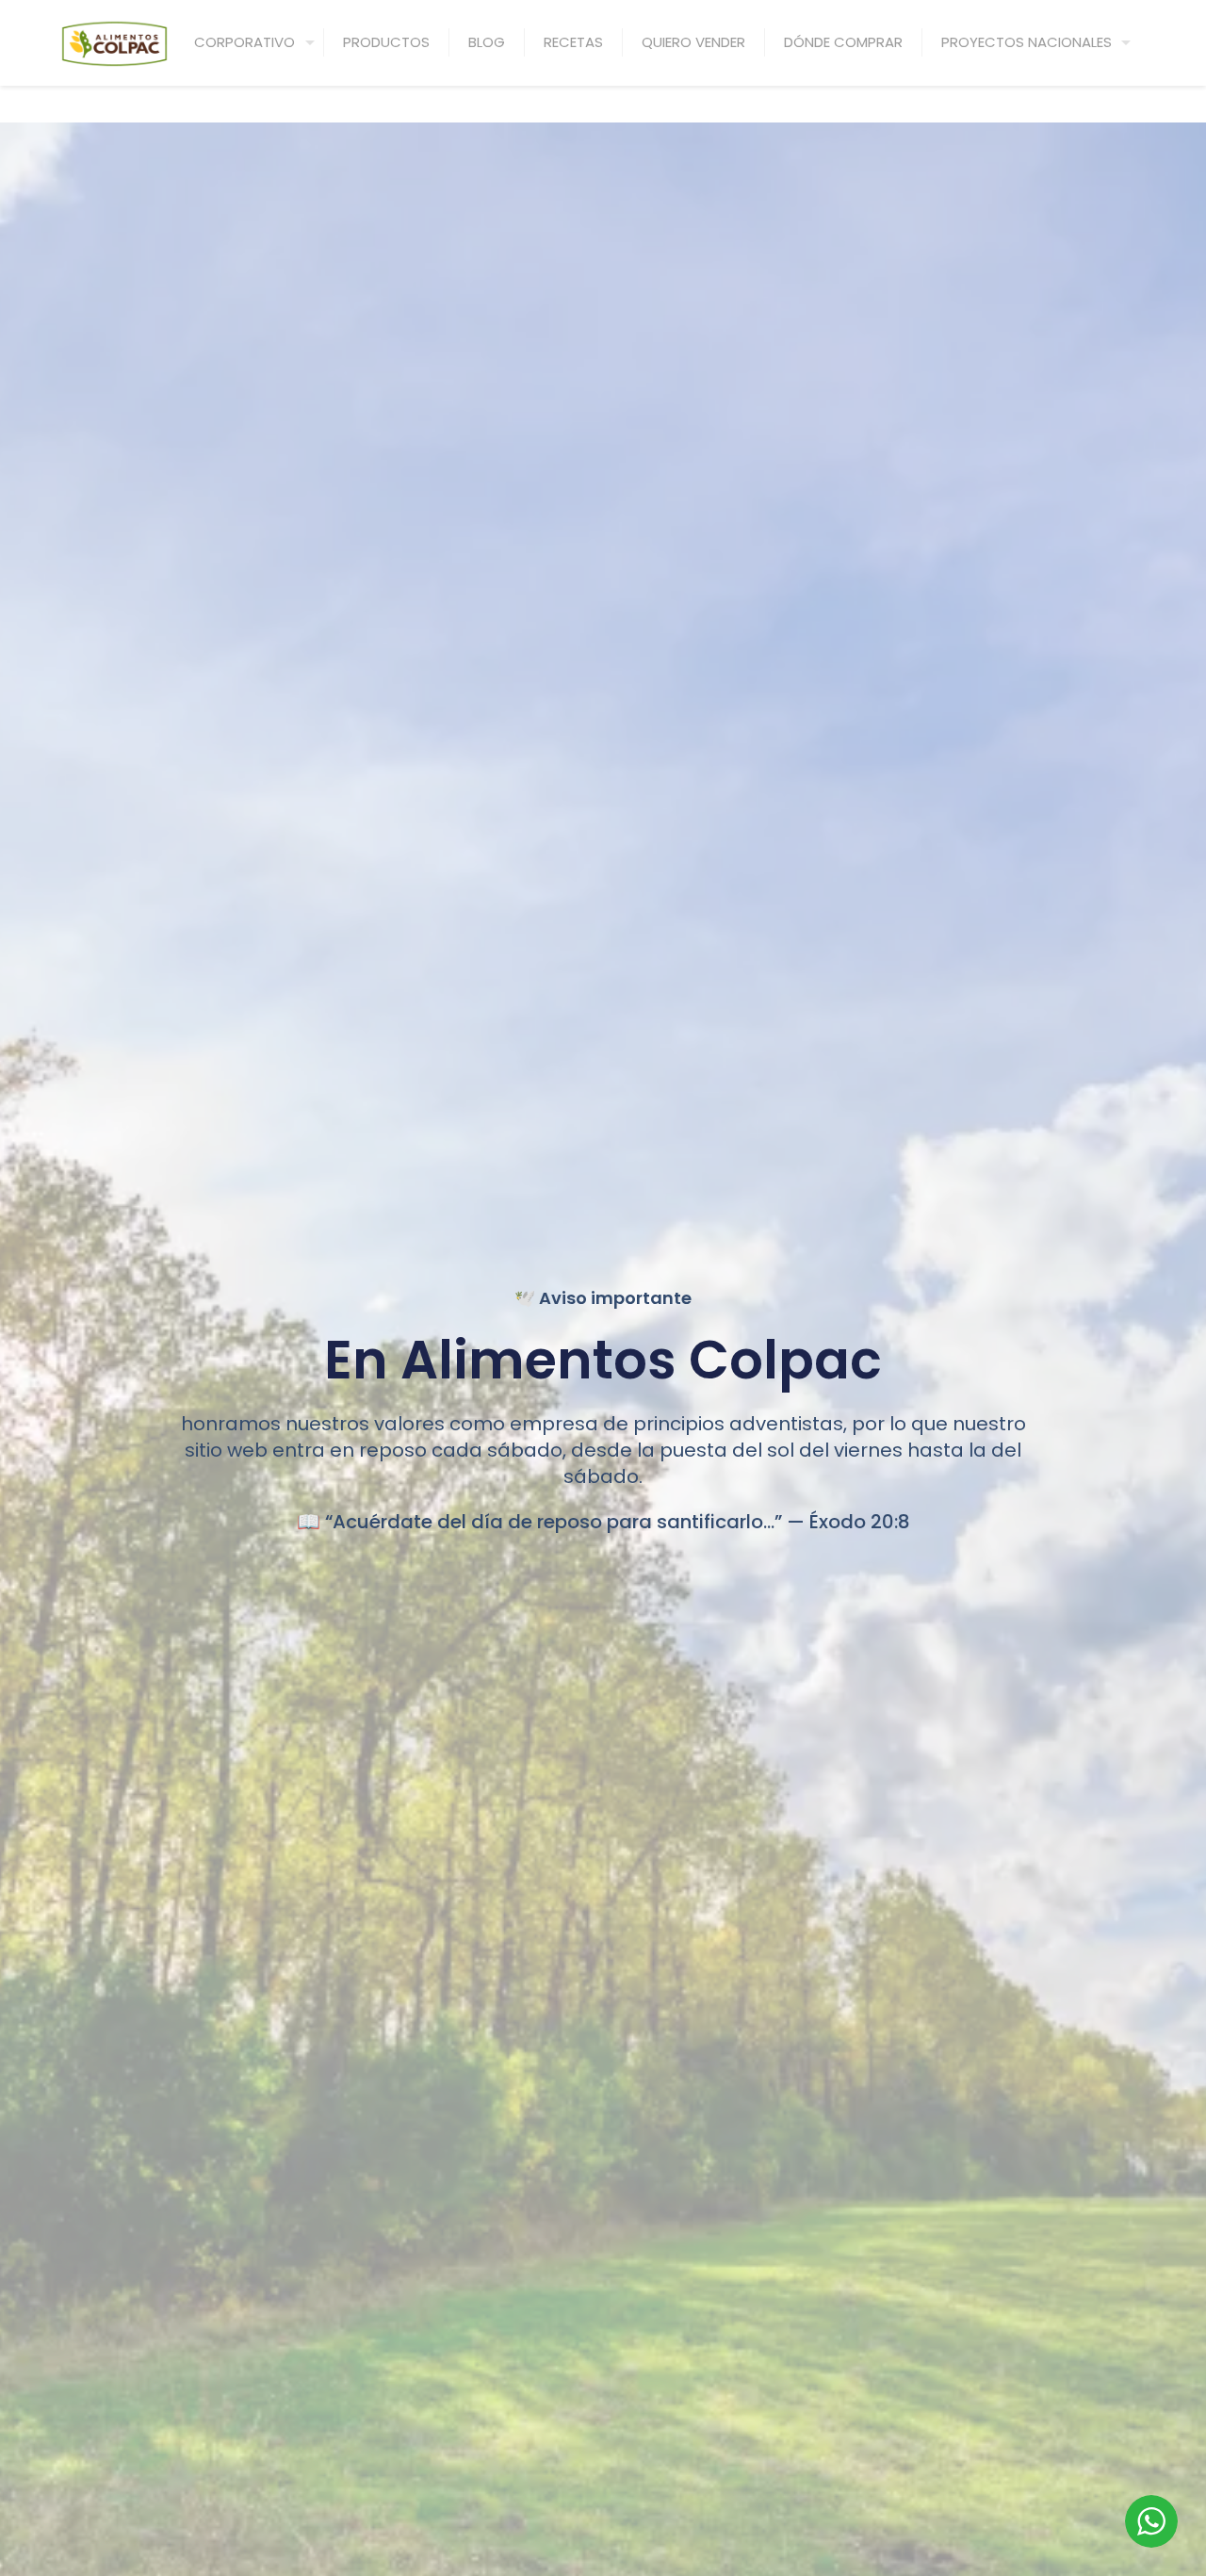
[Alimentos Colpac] (114, 42)
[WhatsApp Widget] (1151, 2521)
